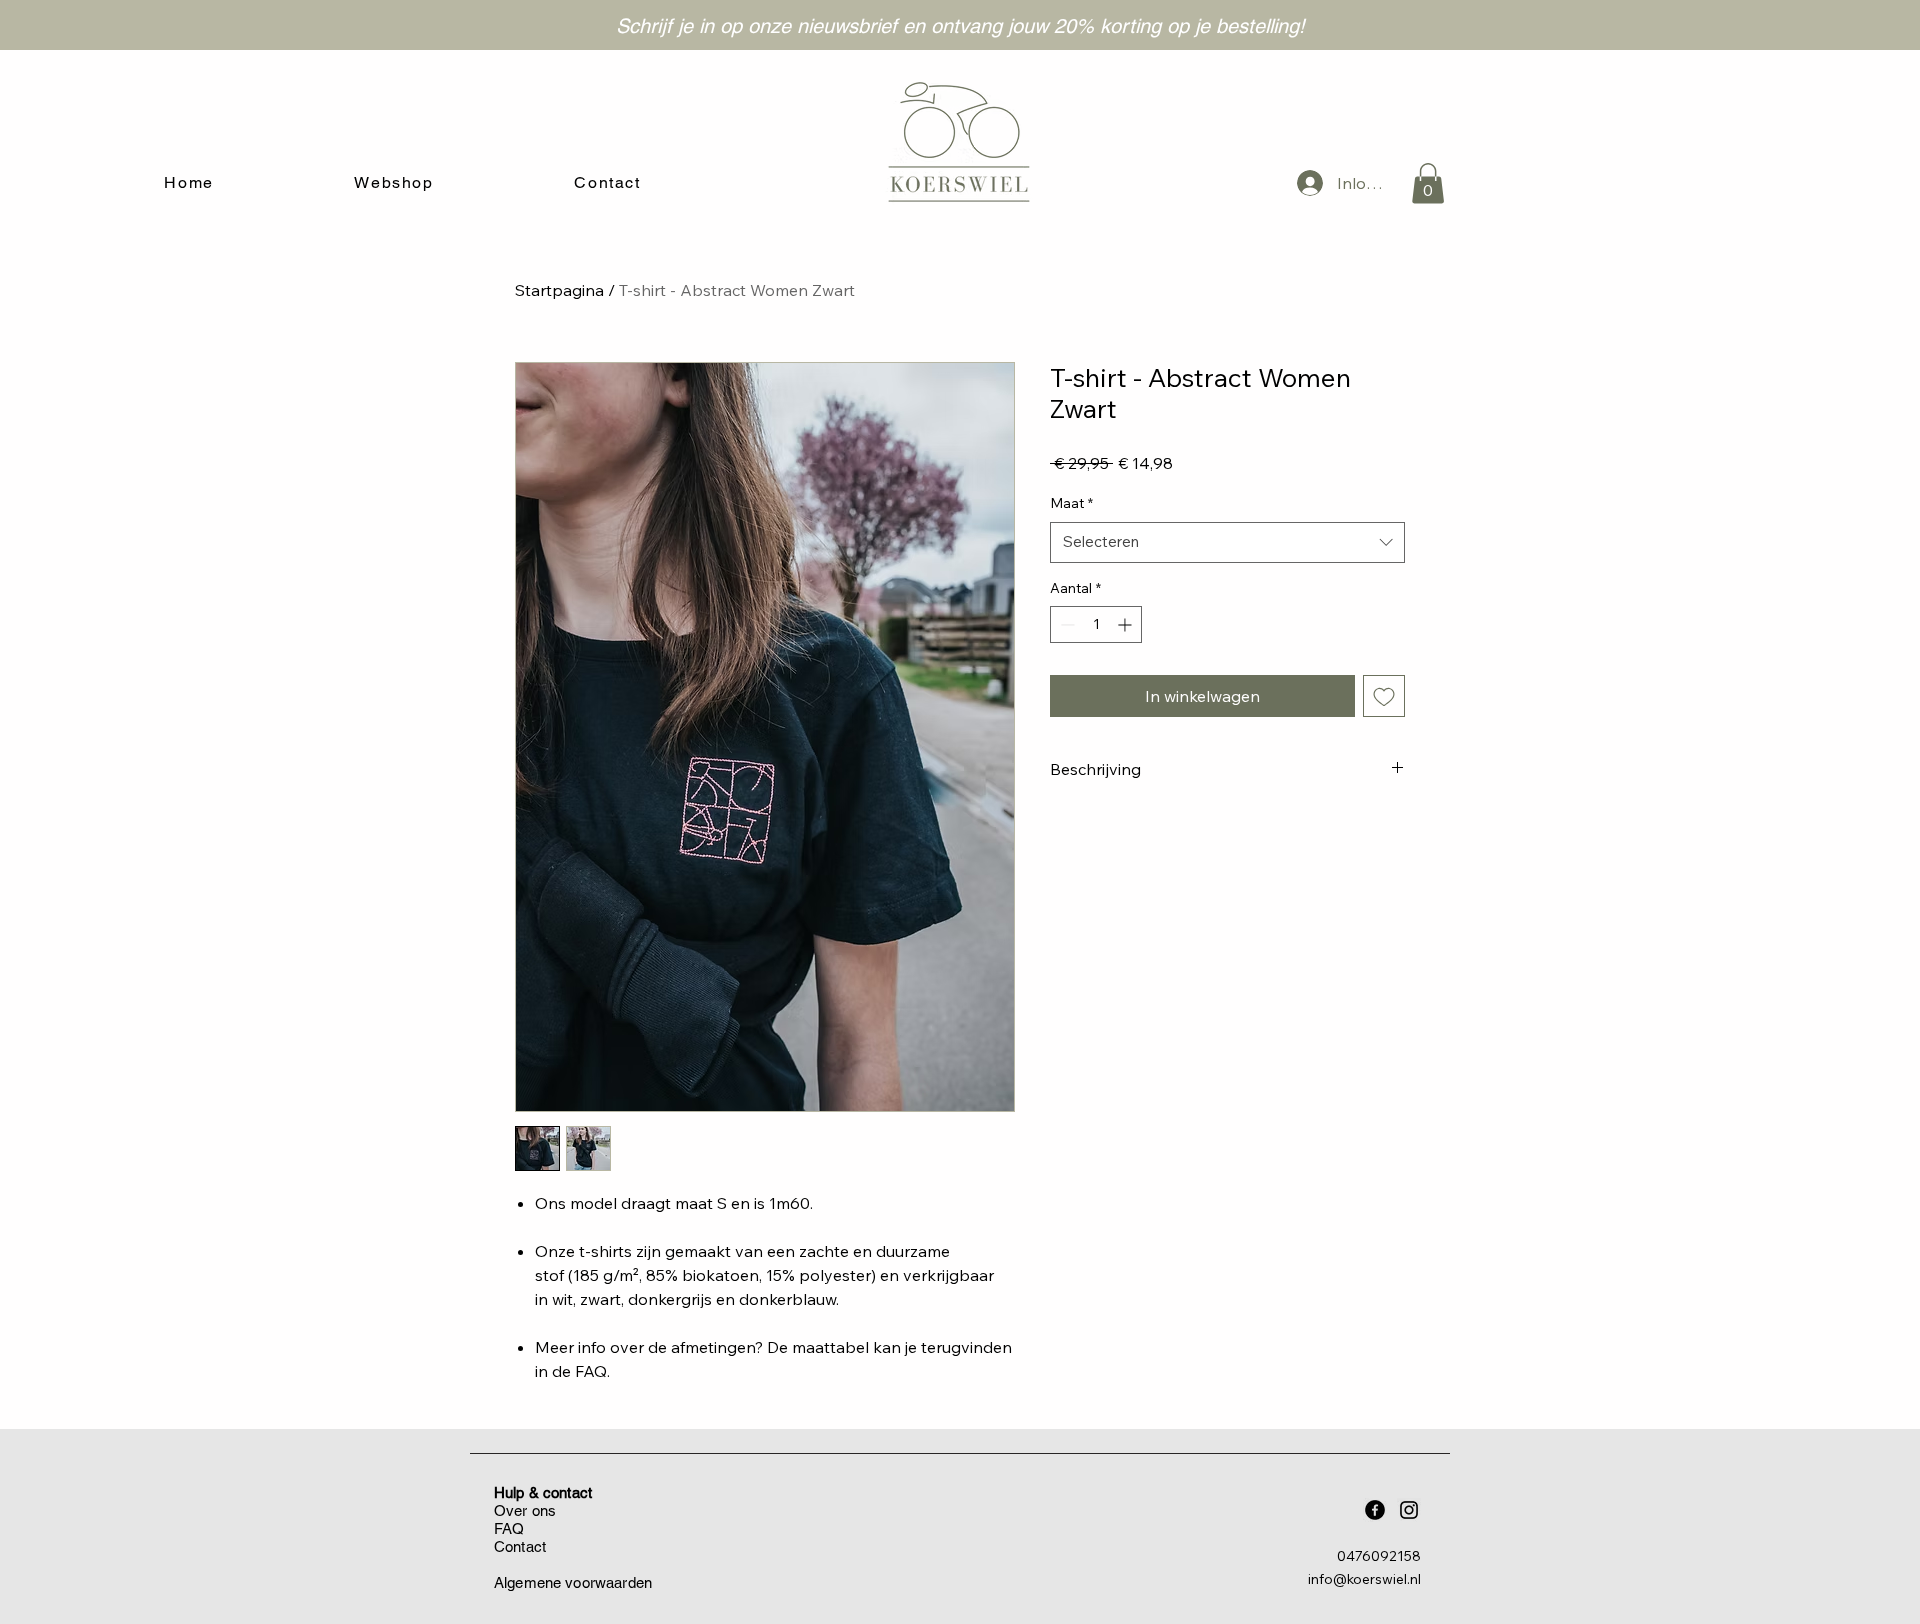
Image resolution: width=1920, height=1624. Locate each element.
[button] (1428, 183)
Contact (520, 1546)
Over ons (525, 1510)
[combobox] (1227, 542)
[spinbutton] (1096, 624)
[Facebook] (1375, 1510)
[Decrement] (1065, 624)
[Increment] (1126, 624)
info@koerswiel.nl (1364, 1579)
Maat (1071, 503)
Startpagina (559, 290)
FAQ (509, 1528)
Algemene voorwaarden (573, 1582)
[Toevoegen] (1384, 696)
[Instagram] (1409, 1510)
